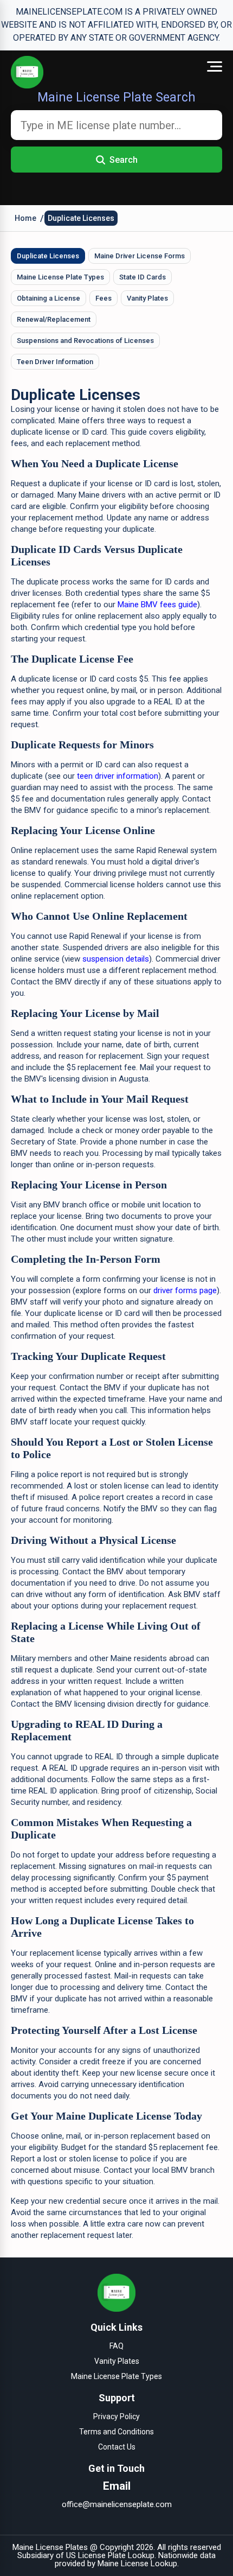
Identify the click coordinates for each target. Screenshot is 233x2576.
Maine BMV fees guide (157, 605)
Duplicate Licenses (81, 218)
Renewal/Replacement (54, 319)
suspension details (116, 959)
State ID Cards (143, 277)
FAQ (116, 2346)
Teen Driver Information (55, 362)
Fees (103, 298)
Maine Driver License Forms (140, 256)
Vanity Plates (147, 298)
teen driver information (118, 776)
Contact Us (117, 2447)
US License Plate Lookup (110, 2555)
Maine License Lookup (137, 2564)
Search (124, 160)
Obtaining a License (48, 298)
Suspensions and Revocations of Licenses (85, 341)
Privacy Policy (116, 2416)
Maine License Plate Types (60, 277)
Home (25, 218)
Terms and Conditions (116, 2432)
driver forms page (185, 1290)
